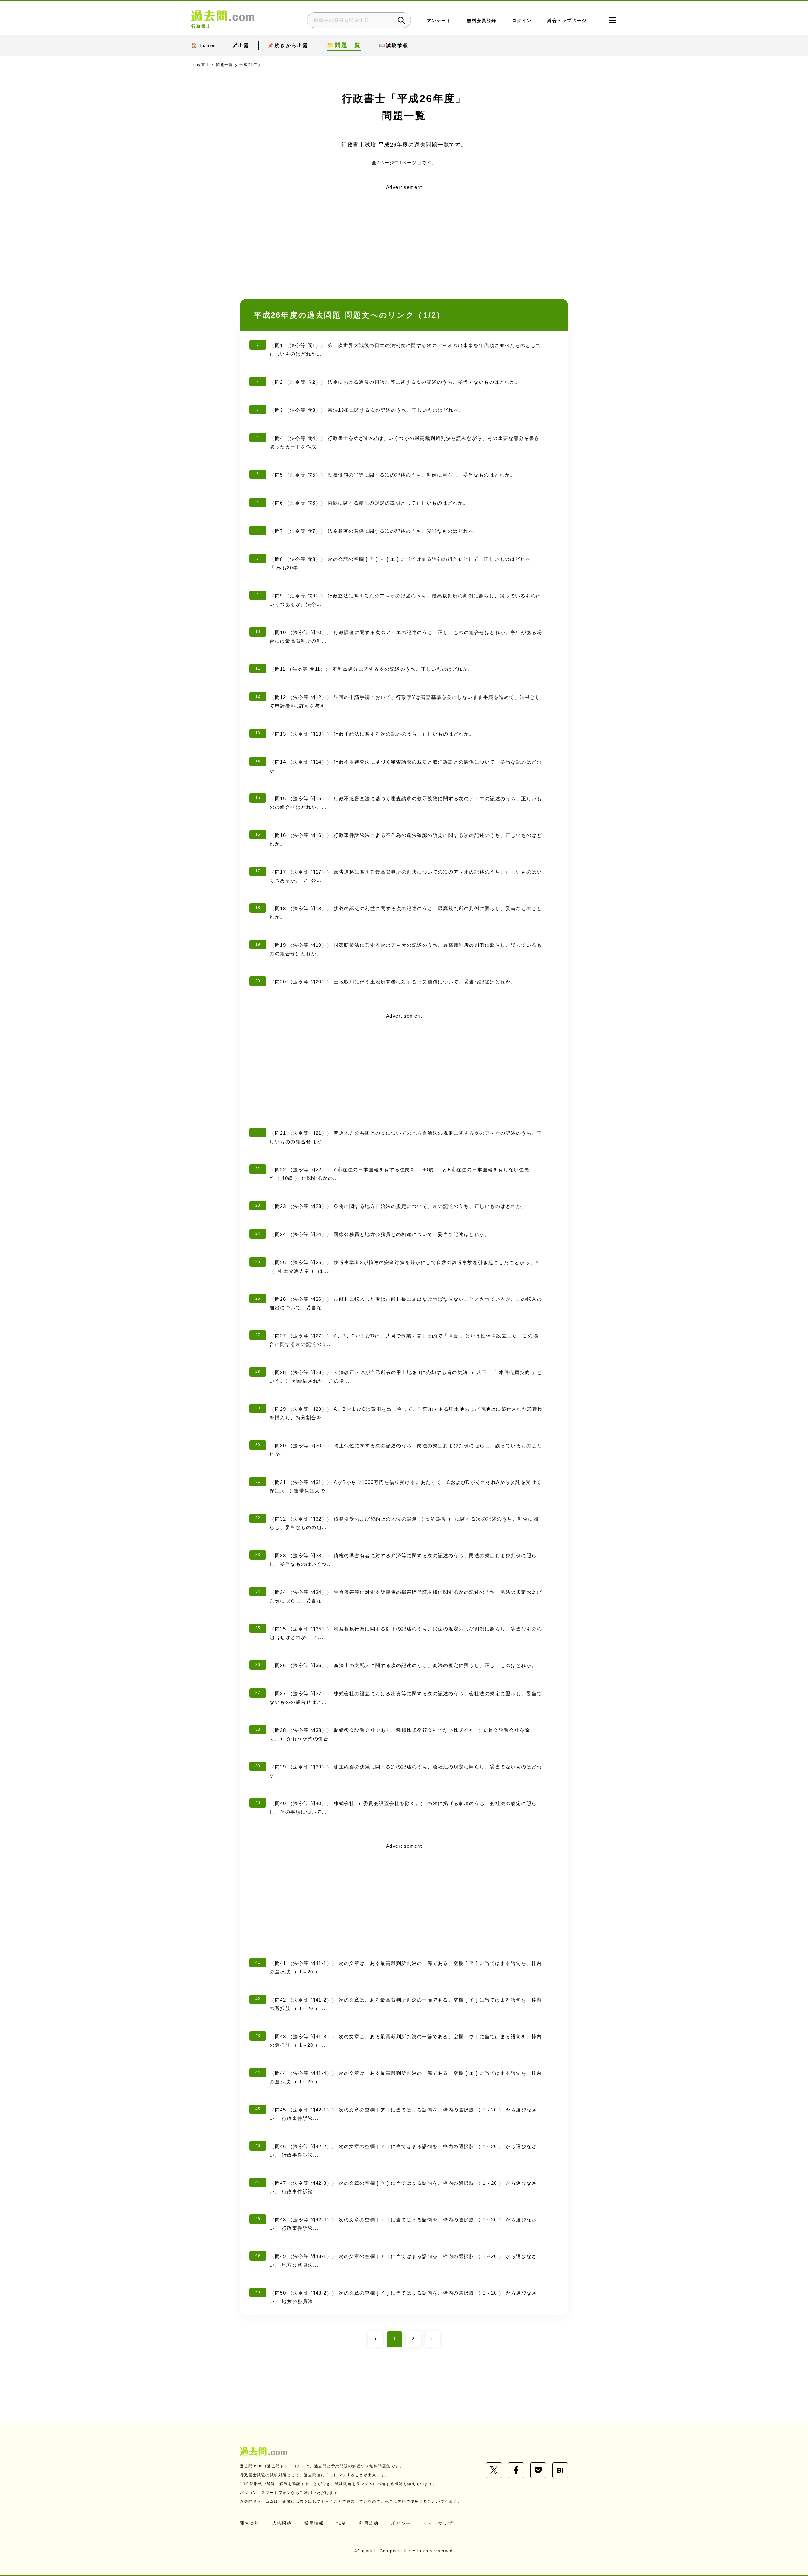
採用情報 (314, 2523)
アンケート (439, 21)
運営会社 (250, 2523)
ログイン (522, 21)
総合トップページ (567, 21)
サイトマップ (438, 2523)
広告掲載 (282, 2523)
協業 (341, 2523)
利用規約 (369, 2523)
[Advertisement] (404, 237)
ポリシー (401, 2523)
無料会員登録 (481, 21)
